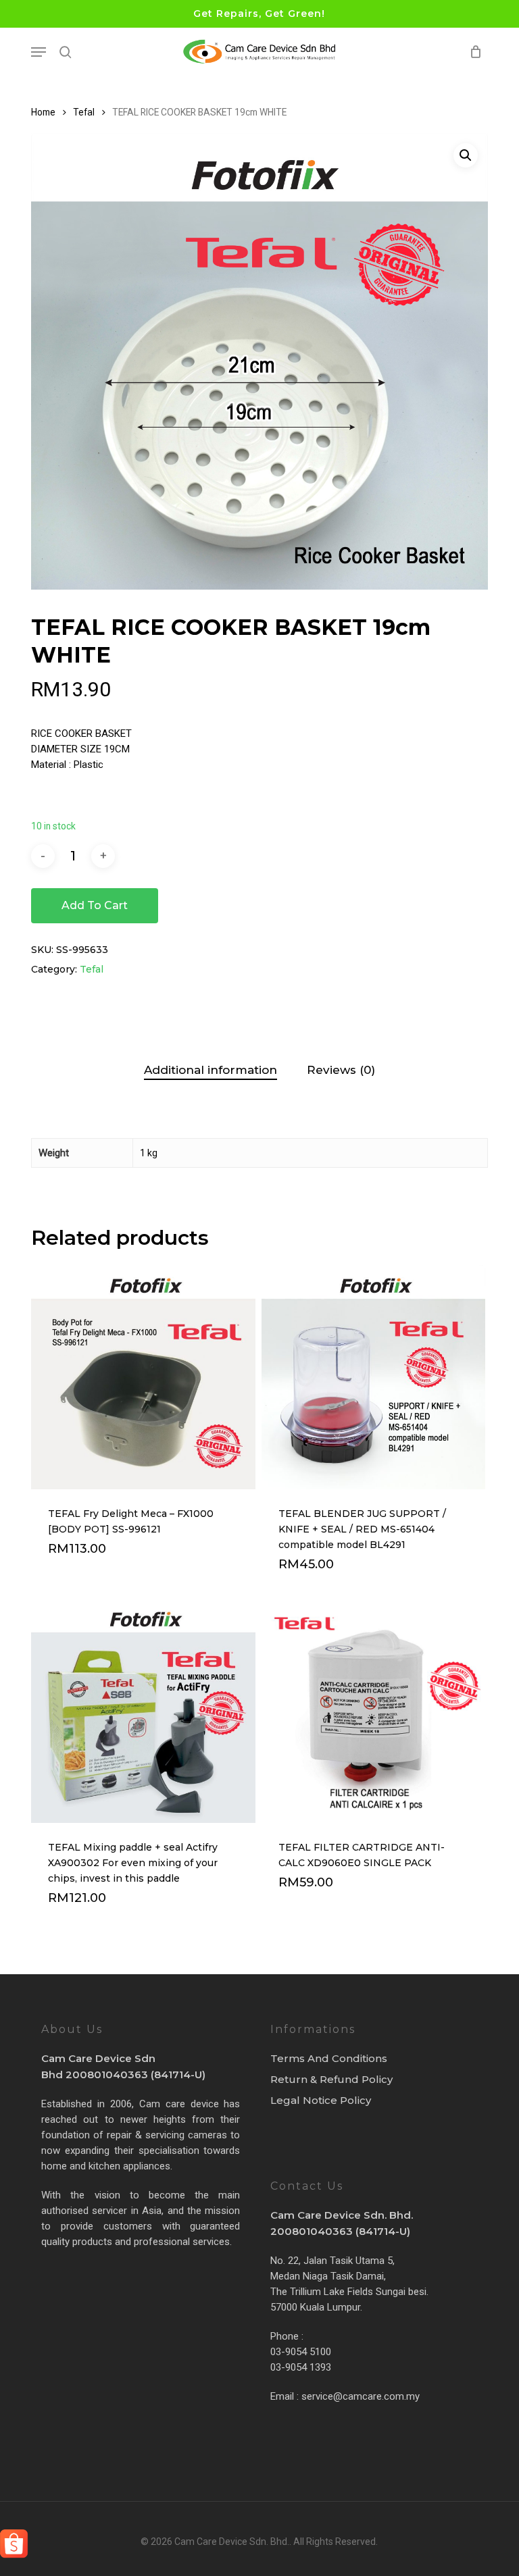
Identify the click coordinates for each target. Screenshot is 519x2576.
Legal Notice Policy (321, 2100)
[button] (39, 52)
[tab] (211, 1070)
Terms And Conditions (329, 2058)
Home (43, 112)
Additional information (211, 1070)
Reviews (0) (341, 1070)
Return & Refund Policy (331, 2079)
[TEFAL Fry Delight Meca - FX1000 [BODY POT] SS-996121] (143, 1377)
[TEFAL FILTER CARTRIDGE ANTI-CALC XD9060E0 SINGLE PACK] (374, 1711)
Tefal (84, 112)
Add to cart (95, 905)
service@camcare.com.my (361, 2396)
